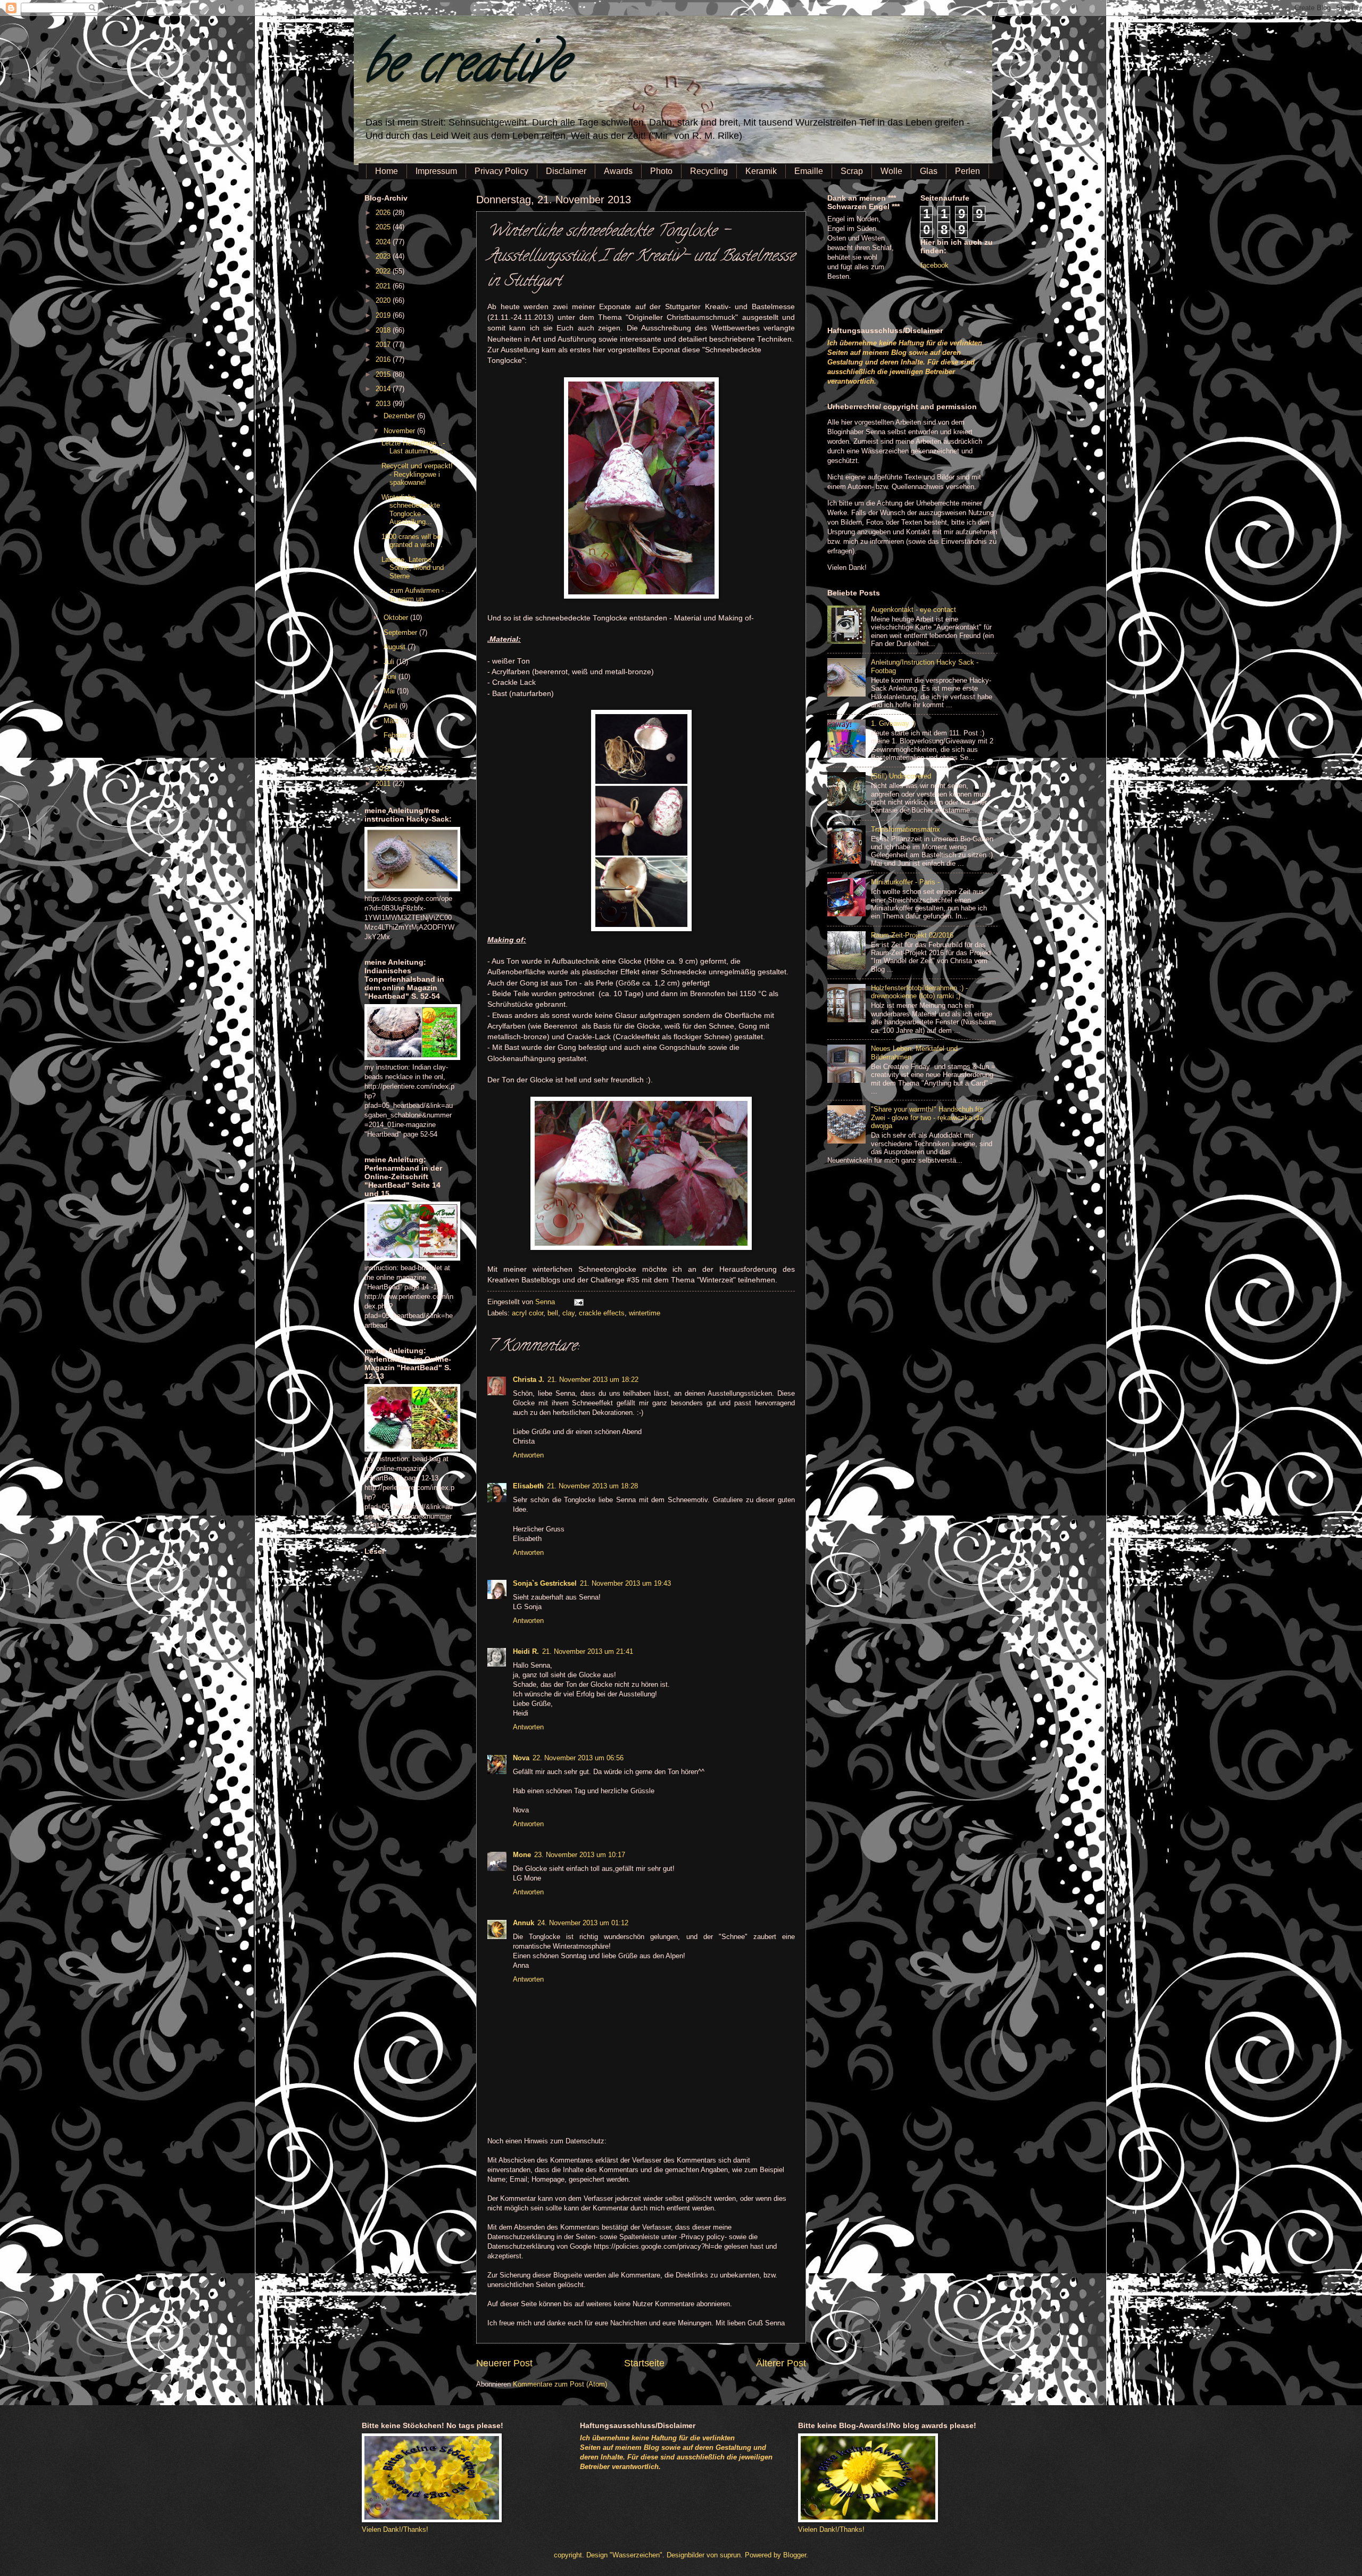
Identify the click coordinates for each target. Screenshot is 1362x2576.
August (396, 647)
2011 (384, 784)
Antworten (528, 1455)
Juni (391, 677)
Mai (390, 691)
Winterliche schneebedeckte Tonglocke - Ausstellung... (411, 510)
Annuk (524, 1923)
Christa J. (529, 1380)
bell (553, 1313)
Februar (396, 735)
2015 (384, 374)
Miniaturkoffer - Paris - (905, 882)
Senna (546, 1302)
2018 (384, 330)
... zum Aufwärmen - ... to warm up (417, 594)
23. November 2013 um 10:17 (580, 1855)
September (401, 632)
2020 (384, 300)
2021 (384, 286)
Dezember (400, 416)
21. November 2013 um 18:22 (593, 1380)
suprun (730, 2555)
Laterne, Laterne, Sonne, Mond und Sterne (413, 568)
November (400, 431)
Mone (522, 1855)
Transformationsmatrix (906, 829)
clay (568, 1313)
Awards (618, 171)
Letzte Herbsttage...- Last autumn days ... (417, 447)
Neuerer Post (504, 2363)
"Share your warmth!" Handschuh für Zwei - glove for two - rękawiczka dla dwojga (927, 1117)
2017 (384, 345)
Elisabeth (528, 1486)
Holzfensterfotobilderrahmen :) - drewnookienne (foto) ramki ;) (919, 992)
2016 (384, 359)
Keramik (761, 171)
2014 (384, 389)
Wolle (891, 171)
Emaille (809, 171)
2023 (384, 256)
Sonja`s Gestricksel (545, 1583)
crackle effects (602, 1313)
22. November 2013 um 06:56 (578, 1758)
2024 (384, 242)
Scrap (852, 171)
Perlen (967, 171)
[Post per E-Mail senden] (577, 1302)
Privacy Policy (501, 171)
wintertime (645, 1313)
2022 (384, 271)
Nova (521, 1758)
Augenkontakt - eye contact (913, 610)
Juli (390, 662)
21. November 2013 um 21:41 (588, 1651)
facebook (935, 265)
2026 (384, 213)
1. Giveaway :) (893, 723)
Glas (929, 171)
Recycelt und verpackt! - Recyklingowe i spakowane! (417, 474)
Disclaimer (566, 171)
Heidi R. (526, 1651)
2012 (384, 769)
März (392, 721)
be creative (466, 69)
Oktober (397, 618)
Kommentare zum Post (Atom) (560, 2384)
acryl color (528, 1313)
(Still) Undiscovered (901, 776)
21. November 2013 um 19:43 (625, 1583)
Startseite (644, 2363)
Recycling (709, 171)
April (392, 706)
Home (387, 171)
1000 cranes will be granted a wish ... (412, 541)
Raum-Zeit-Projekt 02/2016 (912, 935)
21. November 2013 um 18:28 (592, 1486)
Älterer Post (781, 2363)
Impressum (436, 171)
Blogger (795, 2555)
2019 (384, 315)
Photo (661, 171)
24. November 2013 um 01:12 (583, 1923)
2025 (384, 227)
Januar (395, 750)
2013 (384, 404)
